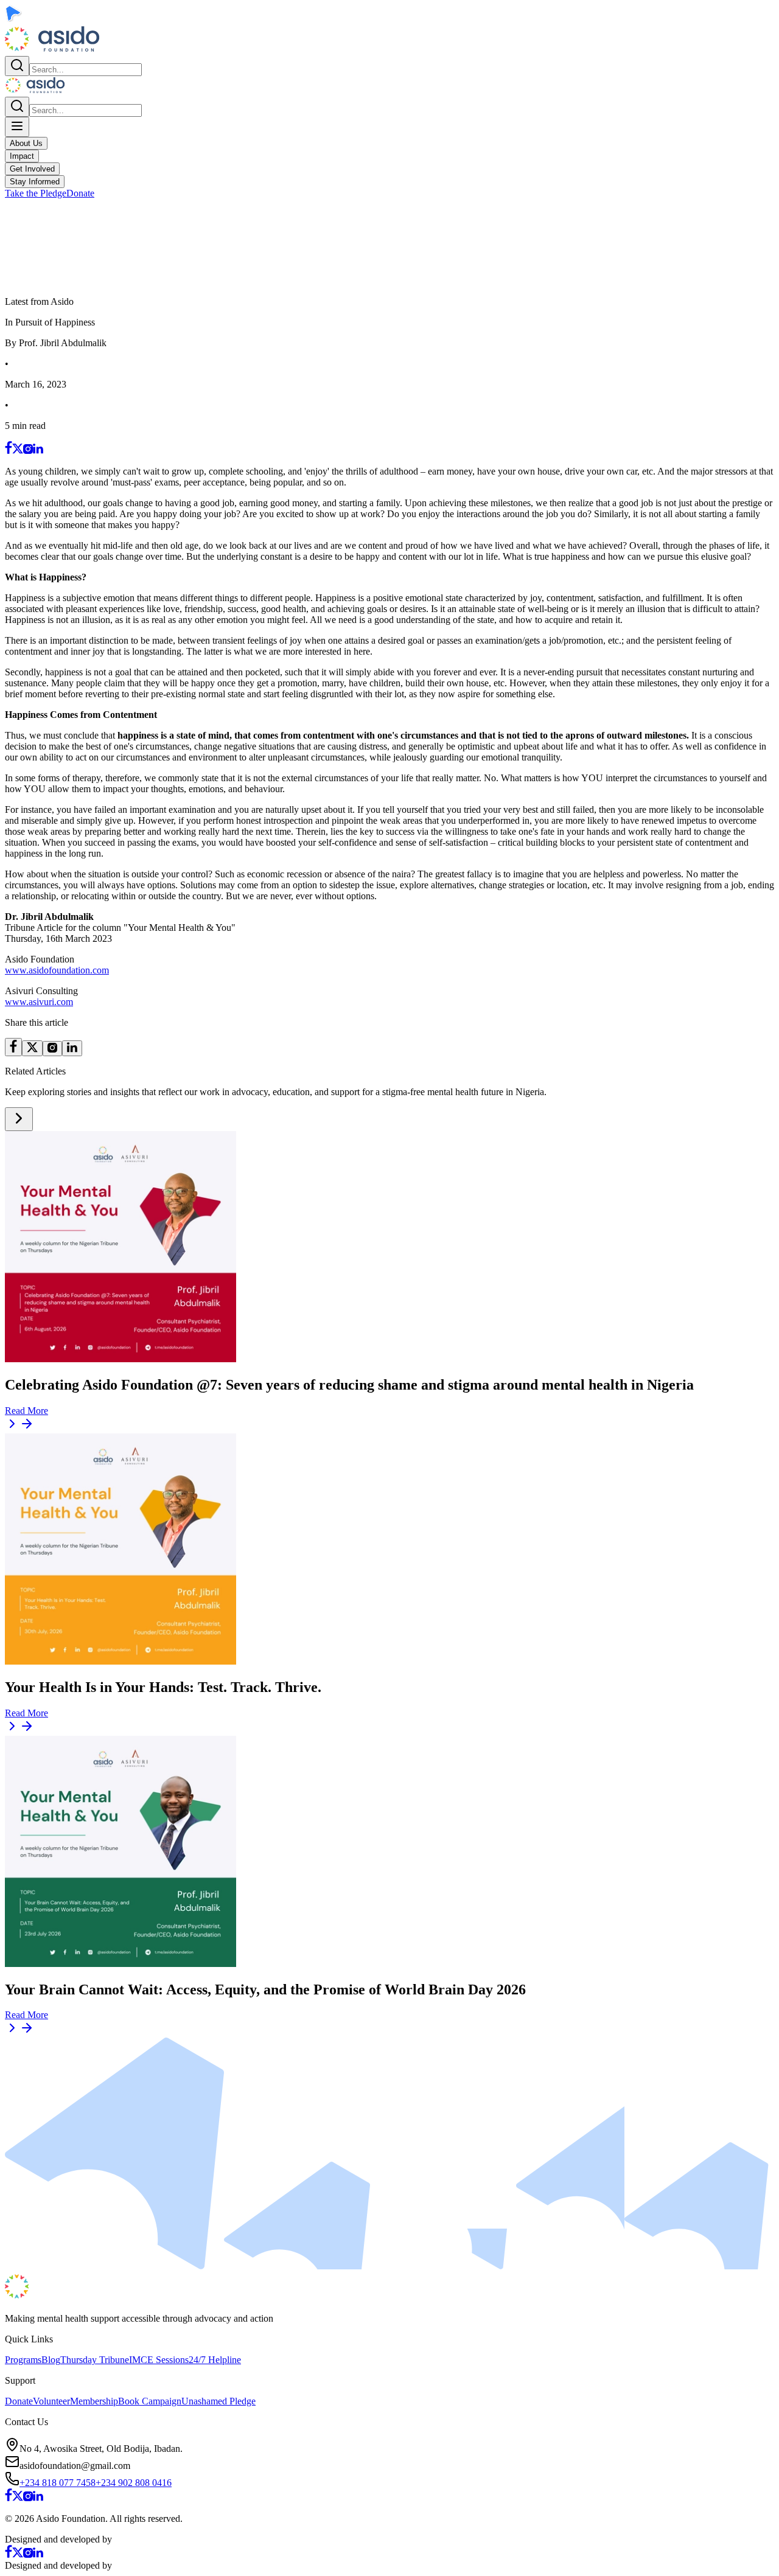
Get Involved (32, 169)
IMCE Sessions (159, 2360)
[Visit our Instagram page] (28, 451)
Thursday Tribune (95, 2360)
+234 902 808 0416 (134, 2483)
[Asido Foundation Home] (52, 50)
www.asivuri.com (39, 1002)
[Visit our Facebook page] (9, 451)
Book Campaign (150, 2401)
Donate (80, 193)
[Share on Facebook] (13, 1047)
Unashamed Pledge (218, 2401)
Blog (51, 2360)
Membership (94, 2401)
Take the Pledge (36, 193)
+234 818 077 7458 (58, 2483)
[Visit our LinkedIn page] (38, 451)
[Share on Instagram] (52, 1049)
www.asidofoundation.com (57, 970)
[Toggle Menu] (17, 127)
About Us (26, 143)
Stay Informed (35, 182)
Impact (22, 156)
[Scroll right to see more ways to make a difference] (19, 1119)
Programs (23, 2360)
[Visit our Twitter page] (18, 451)
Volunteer (51, 2401)
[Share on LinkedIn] (72, 1048)
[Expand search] (17, 66)
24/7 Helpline (215, 2360)
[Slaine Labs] (142, 2539)
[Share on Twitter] (32, 1048)
